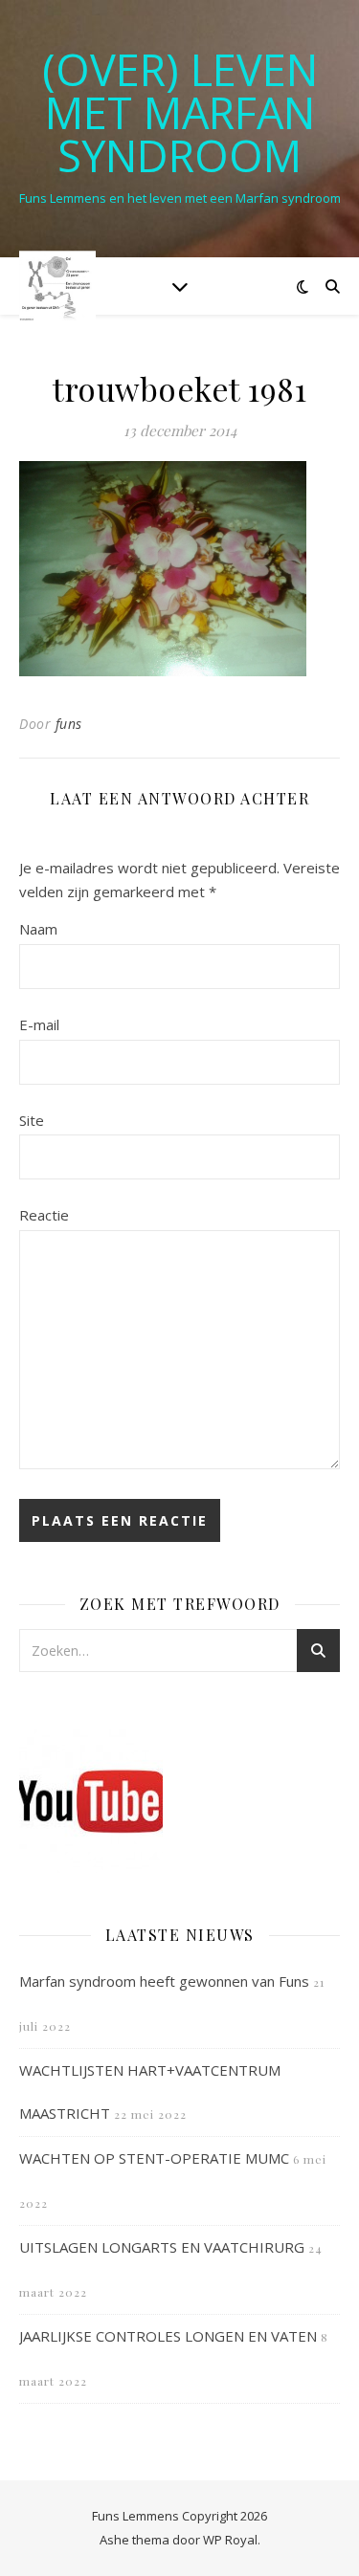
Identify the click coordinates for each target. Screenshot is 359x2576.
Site (32, 1120)
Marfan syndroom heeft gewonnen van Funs (164, 1981)
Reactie (44, 1215)
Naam (38, 929)
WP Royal (230, 2540)
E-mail (39, 1024)
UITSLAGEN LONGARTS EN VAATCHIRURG (162, 2247)
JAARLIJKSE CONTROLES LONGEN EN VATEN (168, 2336)
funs (69, 724)
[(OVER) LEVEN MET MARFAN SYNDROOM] (57, 286)
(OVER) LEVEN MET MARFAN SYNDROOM (180, 112)
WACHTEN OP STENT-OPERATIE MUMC (154, 2158)
